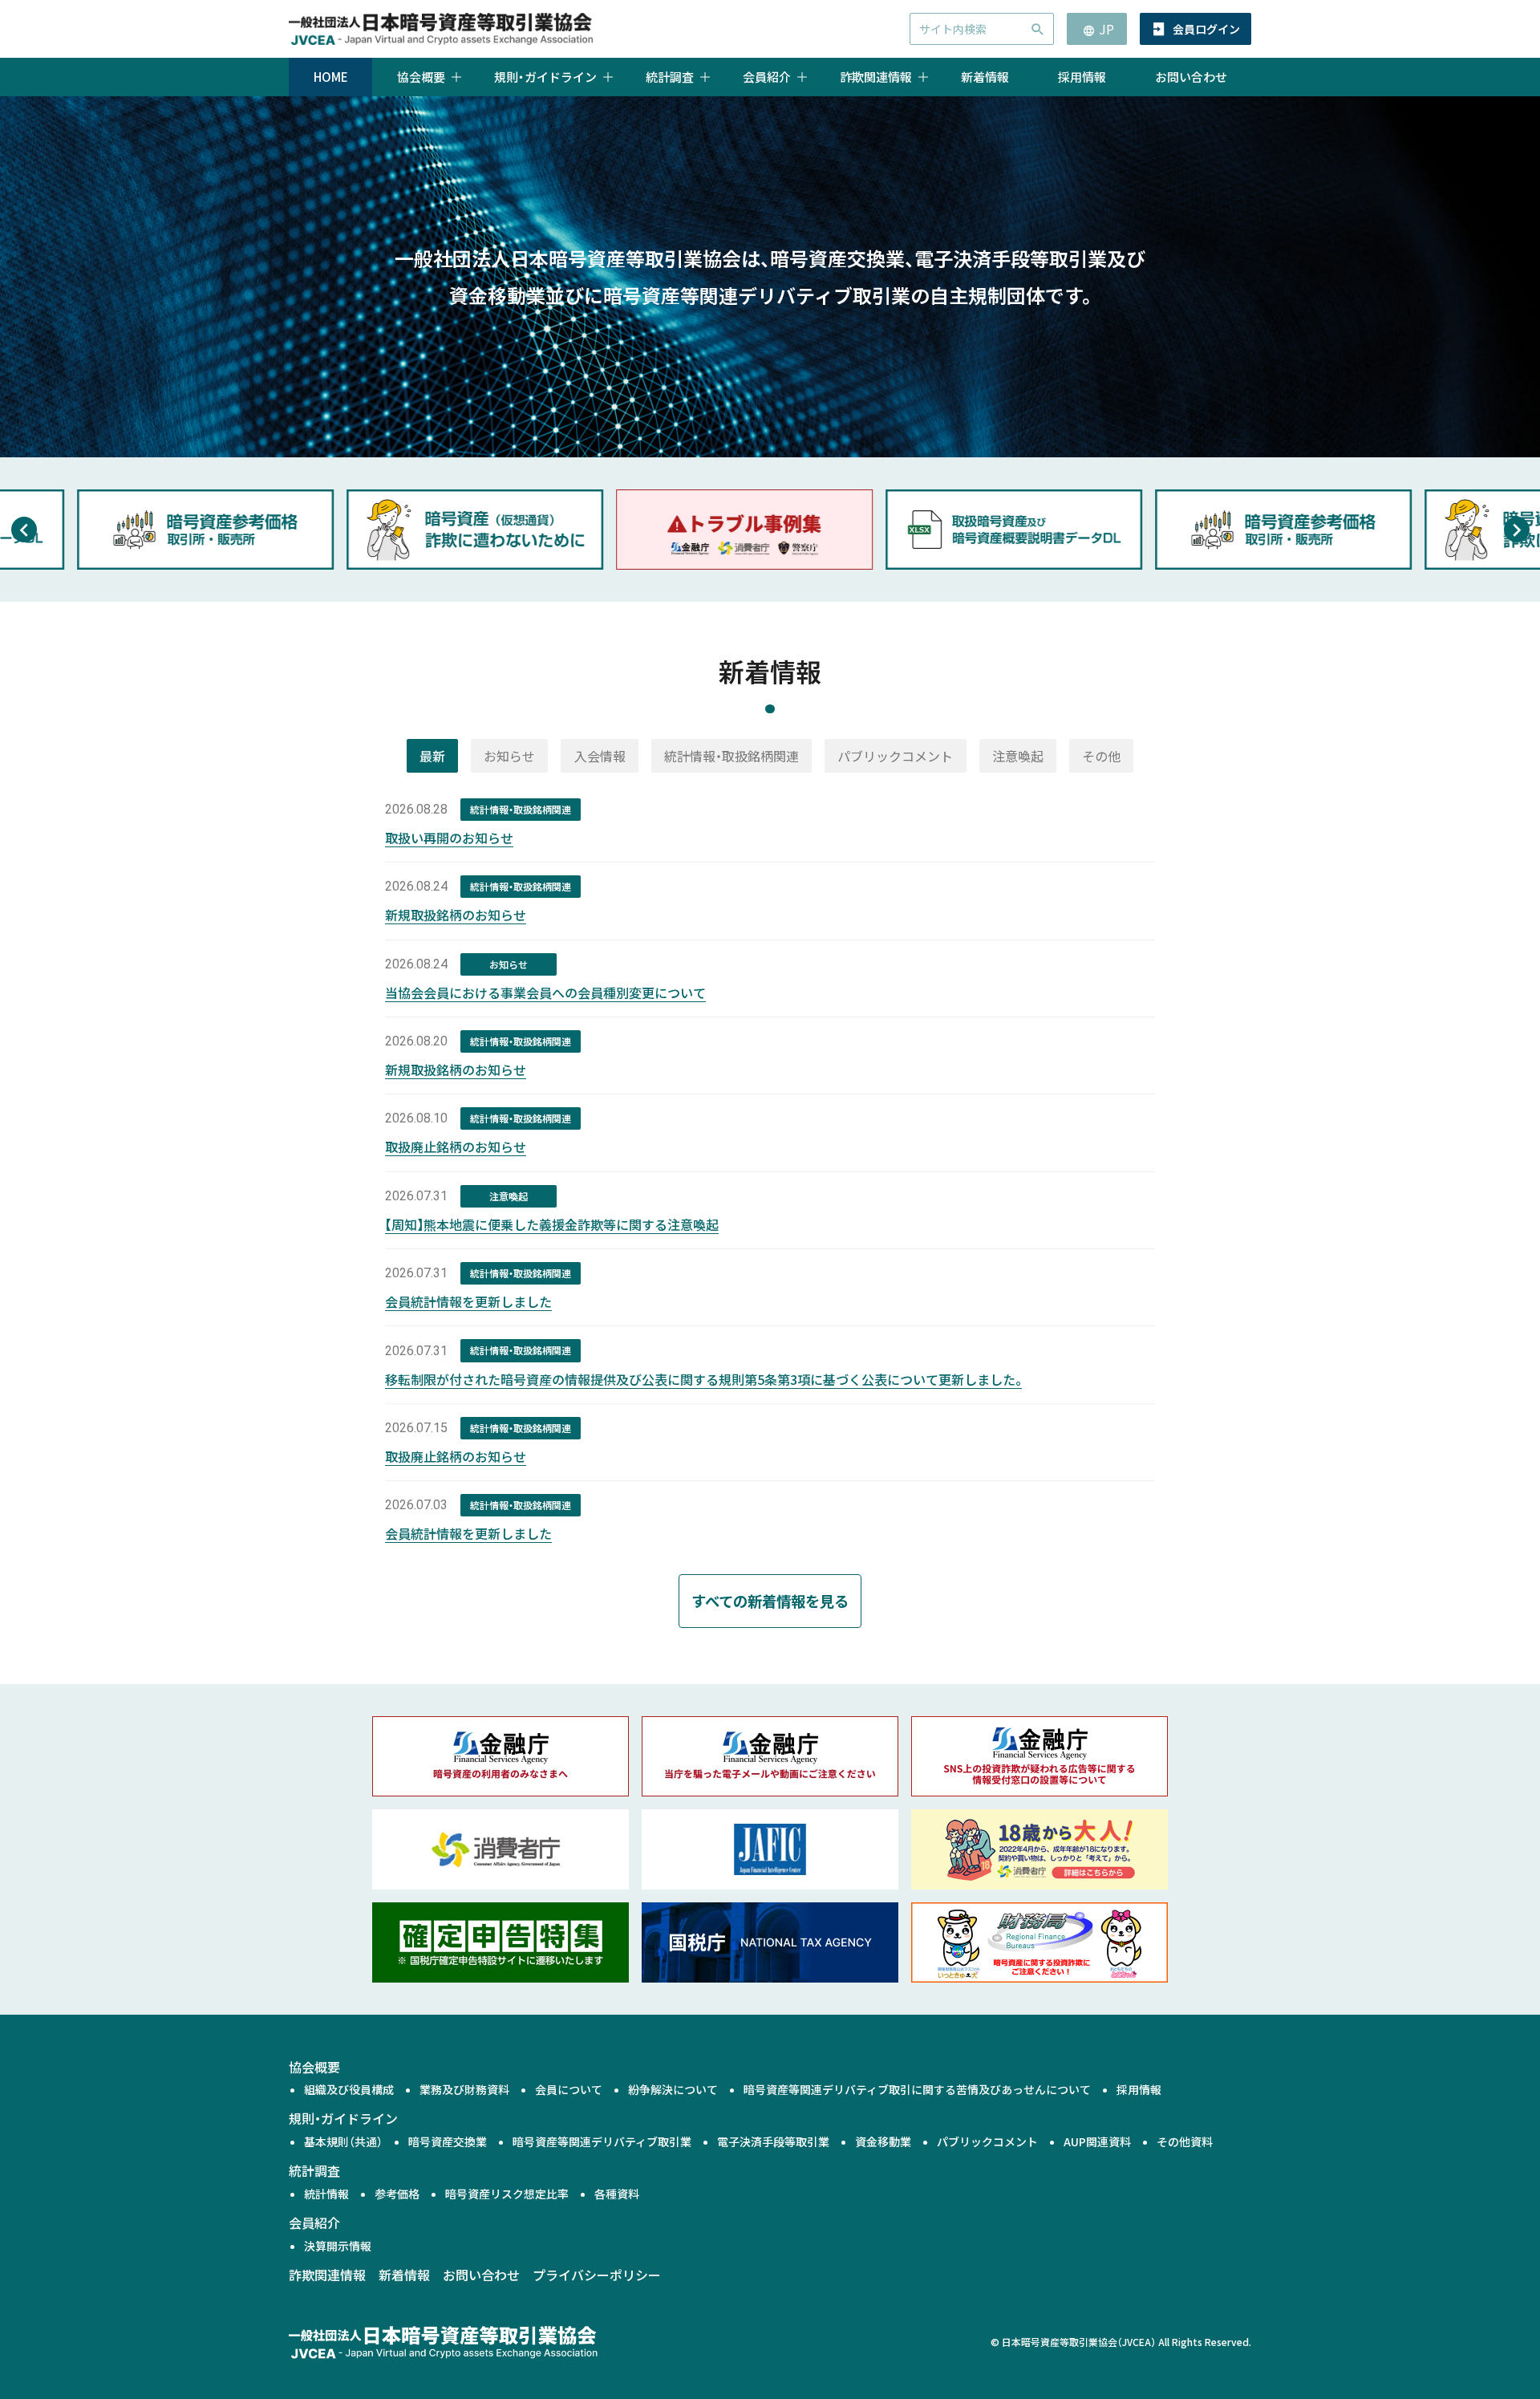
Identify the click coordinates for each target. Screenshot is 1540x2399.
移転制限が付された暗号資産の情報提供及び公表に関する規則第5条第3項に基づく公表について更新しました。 (703, 1379)
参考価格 (397, 2194)
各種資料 (617, 2194)
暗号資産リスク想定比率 (507, 2194)
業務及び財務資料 (464, 2089)
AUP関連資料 (1097, 2141)
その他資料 (1185, 2141)
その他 (1101, 756)
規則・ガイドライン (343, 2118)
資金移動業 (883, 2141)
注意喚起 (1018, 756)
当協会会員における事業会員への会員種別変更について (545, 992)
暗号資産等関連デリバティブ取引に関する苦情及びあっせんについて (917, 2089)
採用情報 (1082, 77)
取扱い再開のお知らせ (449, 838)
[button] (24, 530)
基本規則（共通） (343, 2141)
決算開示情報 (338, 2246)
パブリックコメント (895, 756)
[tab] (432, 756)
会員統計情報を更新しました (468, 1301)
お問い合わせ (1191, 77)
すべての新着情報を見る (770, 1601)
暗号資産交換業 (448, 2141)
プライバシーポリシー (597, 2275)
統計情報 (326, 2194)
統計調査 (314, 2170)
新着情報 (985, 77)
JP (1106, 29)
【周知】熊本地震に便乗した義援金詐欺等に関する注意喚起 (552, 1224)
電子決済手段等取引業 (773, 2141)
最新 (432, 756)
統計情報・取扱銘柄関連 (731, 756)
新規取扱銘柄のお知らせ (456, 915)
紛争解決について (673, 2089)
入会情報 (600, 756)
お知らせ (509, 756)
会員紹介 (314, 2222)
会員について (569, 2089)
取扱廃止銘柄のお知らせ (456, 1147)
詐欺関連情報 (327, 2275)
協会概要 (314, 2067)
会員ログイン (1206, 29)
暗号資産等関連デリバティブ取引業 (602, 2141)
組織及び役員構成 (349, 2089)
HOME (331, 77)
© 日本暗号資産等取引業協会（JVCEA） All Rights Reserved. (1121, 2342)
